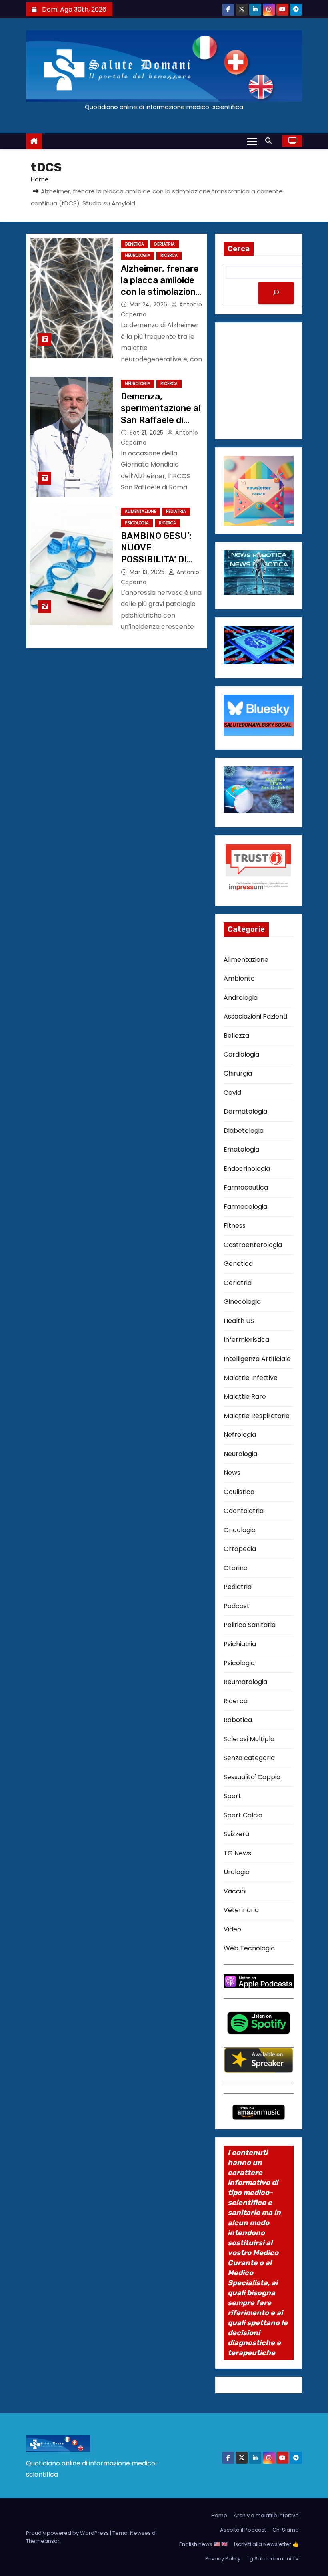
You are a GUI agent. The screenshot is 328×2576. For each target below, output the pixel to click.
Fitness (235, 1226)
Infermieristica (246, 1340)
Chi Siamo (286, 2530)
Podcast (237, 1606)
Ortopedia (240, 1549)
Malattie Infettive (251, 1378)
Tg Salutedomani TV (273, 2559)
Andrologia (241, 998)
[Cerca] (276, 293)
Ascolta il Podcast (243, 2530)
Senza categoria (249, 1758)
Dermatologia (245, 1111)
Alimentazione (140, 511)
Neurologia (138, 255)
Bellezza (236, 1036)
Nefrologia (240, 1435)
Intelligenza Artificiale (257, 1359)
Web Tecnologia (249, 1948)
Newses (140, 2533)
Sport (232, 1796)
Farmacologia (245, 1207)
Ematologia (241, 1149)
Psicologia (137, 523)
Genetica (134, 244)
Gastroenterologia (253, 1245)
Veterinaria (241, 1910)
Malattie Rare (245, 1397)
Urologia (237, 1872)
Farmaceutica (246, 1187)
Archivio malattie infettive (266, 2515)
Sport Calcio (243, 1815)
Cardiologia (241, 1054)
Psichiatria (240, 1644)
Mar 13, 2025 (148, 572)
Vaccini (235, 1891)
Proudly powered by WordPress (68, 2533)
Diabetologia (244, 1131)
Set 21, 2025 (148, 433)
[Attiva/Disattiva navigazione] (252, 141)
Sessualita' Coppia (252, 1777)
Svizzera (236, 1834)
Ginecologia (242, 1302)
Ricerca (169, 255)
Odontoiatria (244, 1511)
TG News (237, 1853)
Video (232, 1929)
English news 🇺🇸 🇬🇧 (203, 2544)
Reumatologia (245, 1682)
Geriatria (164, 244)
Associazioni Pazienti (255, 1016)
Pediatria (176, 511)
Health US (239, 1321)
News (232, 1473)
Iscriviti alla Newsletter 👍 (266, 2544)
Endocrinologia (247, 1169)
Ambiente (239, 978)
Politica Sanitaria (250, 1625)
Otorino (236, 1568)
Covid (232, 1093)
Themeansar (43, 2541)
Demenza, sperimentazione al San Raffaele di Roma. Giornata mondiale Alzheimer (161, 420)
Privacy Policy (223, 2559)
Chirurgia (238, 1073)
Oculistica (239, 1492)
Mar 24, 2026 (150, 304)
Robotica (238, 1720)
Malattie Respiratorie (257, 1416)
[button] (270, 141)
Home (40, 179)
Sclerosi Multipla (249, 1739)
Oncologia (240, 1530)
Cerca (239, 249)
